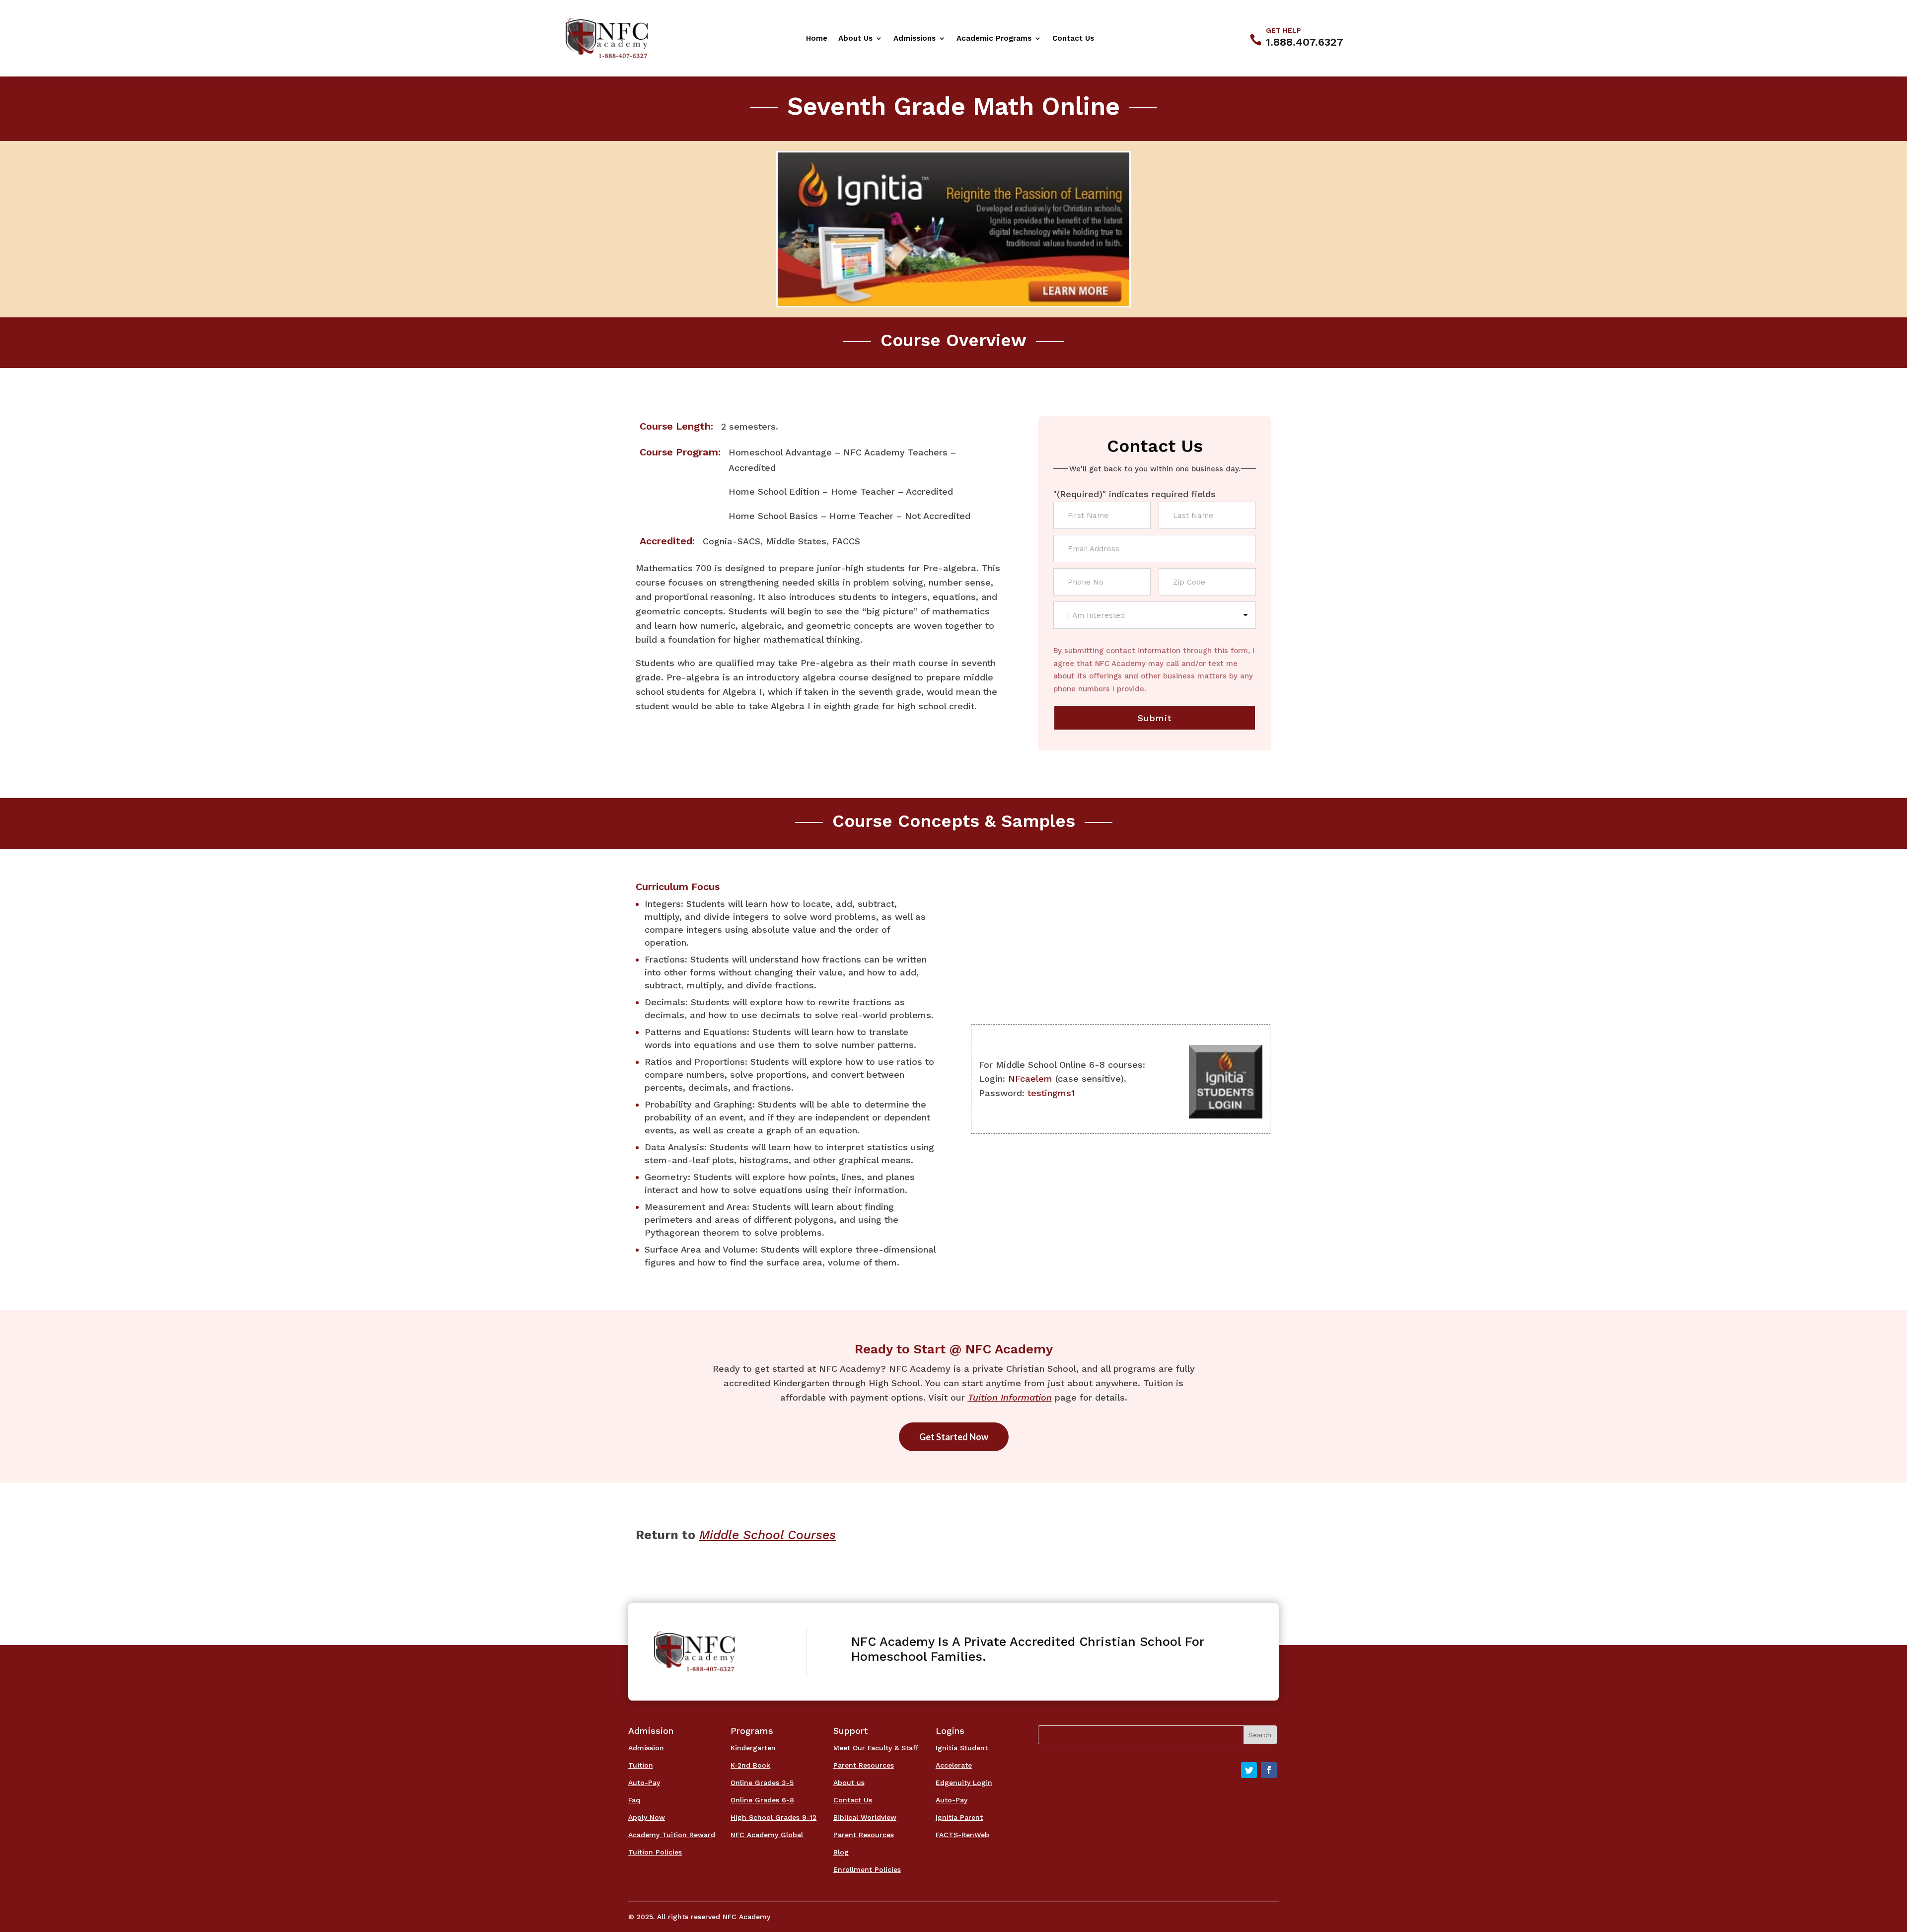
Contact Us (1073, 39)
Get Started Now (954, 1437)
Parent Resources (864, 1765)
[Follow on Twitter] (1249, 1770)
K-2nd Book (750, 1765)
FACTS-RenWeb (962, 1835)
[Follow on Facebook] (1269, 1770)
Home (817, 39)
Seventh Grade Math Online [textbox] (953, 106)
